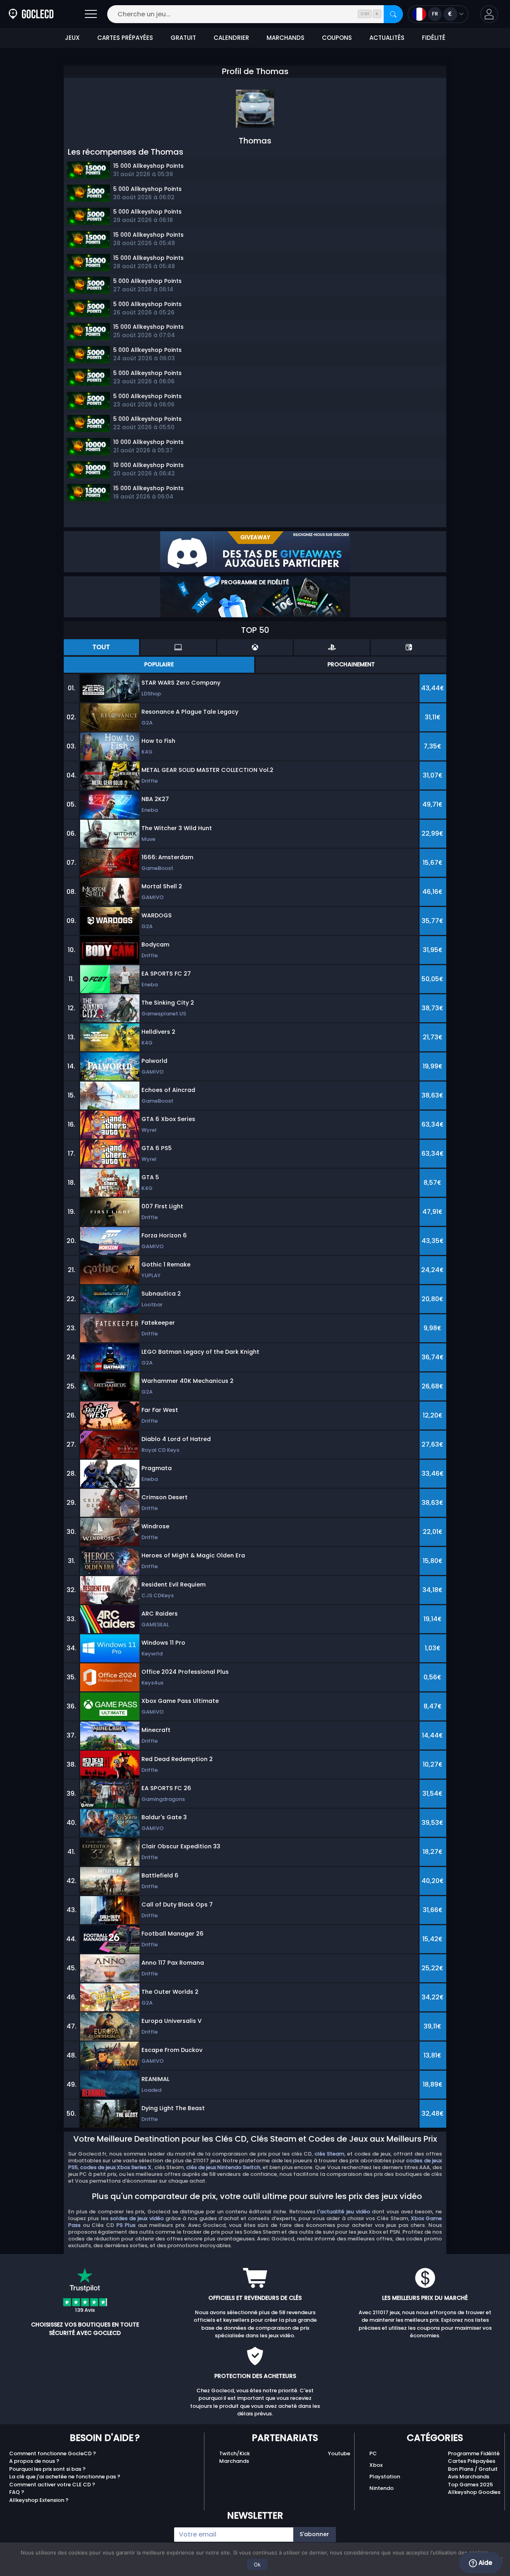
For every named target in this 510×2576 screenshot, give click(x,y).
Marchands (234, 2461)
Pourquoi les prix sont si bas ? (47, 2469)
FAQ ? (17, 2492)
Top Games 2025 (470, 2485)
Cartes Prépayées (472, 2461)
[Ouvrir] (91, 14)
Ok (257, 2564)
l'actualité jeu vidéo (343, 2212)
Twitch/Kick (234, 2453)
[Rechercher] (393, 14)
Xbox (376, 2465)
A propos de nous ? (34, 2461)
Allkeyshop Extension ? (39, 2500)
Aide (484, 2563)
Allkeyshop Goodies (474, 2492)
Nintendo (382, 2488)
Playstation (385, 2477)
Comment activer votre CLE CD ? (52, 2485)
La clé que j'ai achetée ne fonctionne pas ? (65, 2477)
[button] (489, 14)
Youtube (339, 2453)
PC (373, 2453)
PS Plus (126, 2225)
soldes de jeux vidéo (137, 2218)
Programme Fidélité (474, 2453)
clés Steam (329, 2154)
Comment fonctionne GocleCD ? (53, 2453)
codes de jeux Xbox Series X (116, 2167)
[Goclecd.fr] (31, 14)
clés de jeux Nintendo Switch (223, 2167)
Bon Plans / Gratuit (473, 2469)
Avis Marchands (469, 2477)
